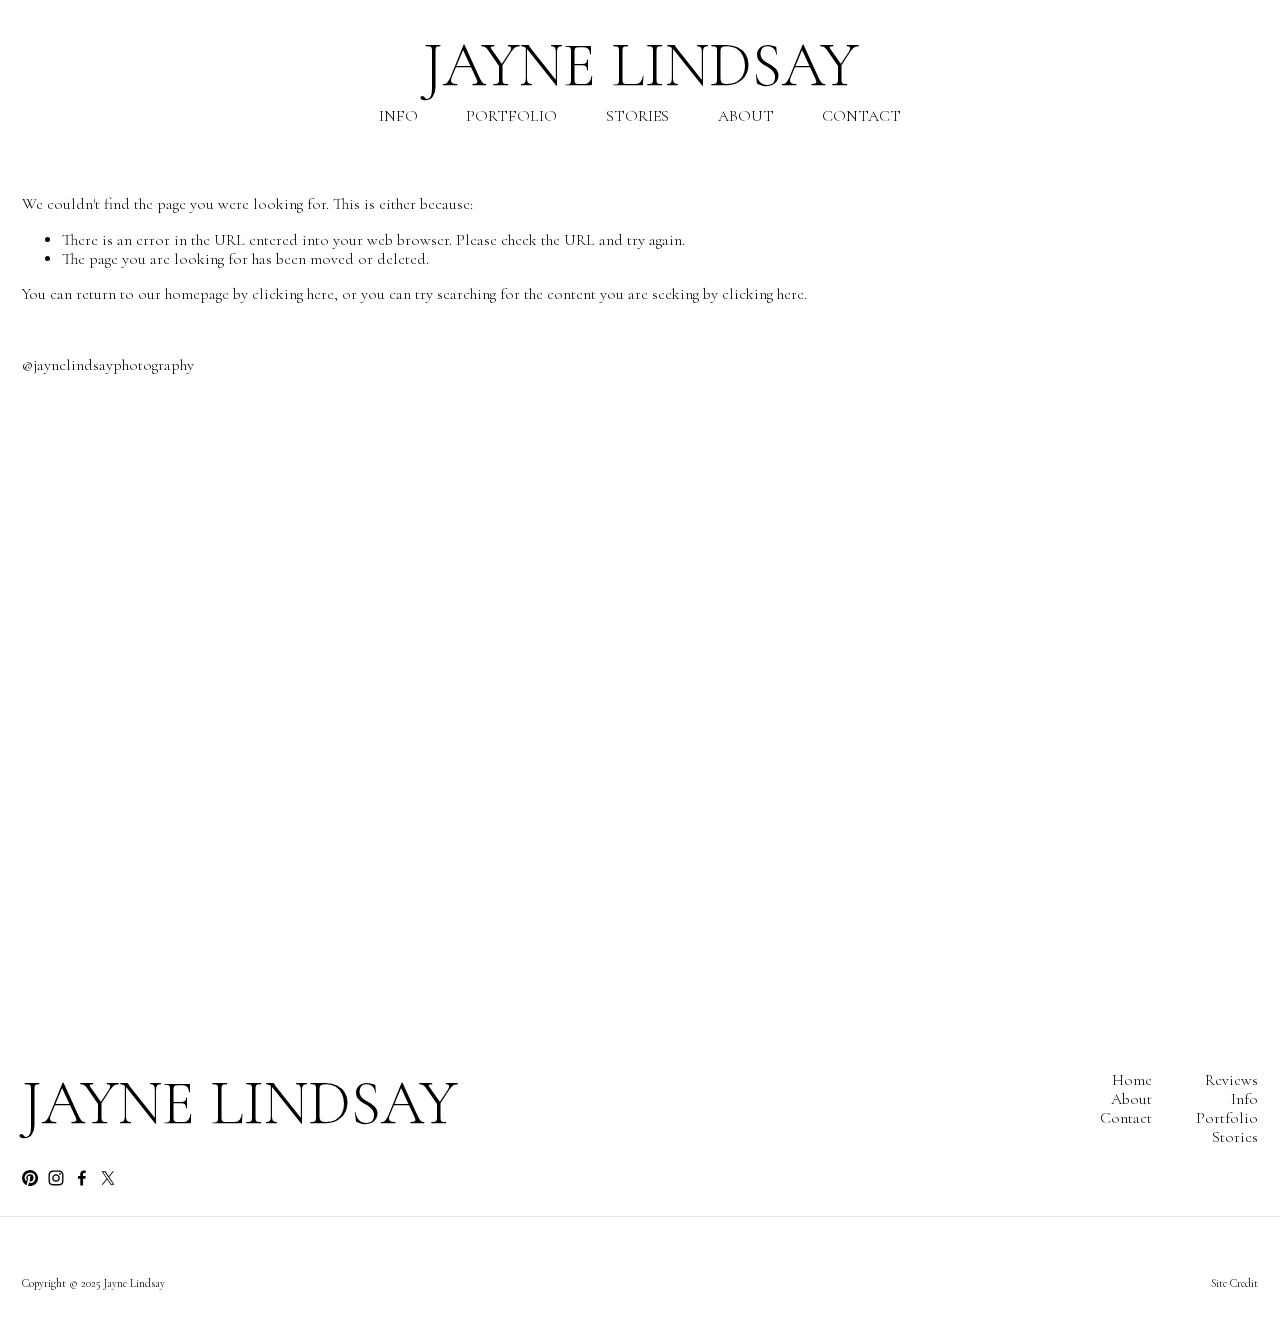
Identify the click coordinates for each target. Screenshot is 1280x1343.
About (746, 116)
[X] (108, 1178)
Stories (637, 116)
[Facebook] (82, 1178)
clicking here (293, 294)
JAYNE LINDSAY (640, 65)
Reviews (1231, 1080)
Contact (861, 116)
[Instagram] (56, 1178)
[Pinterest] (30, 1178)
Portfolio (511, 116)
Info (398, 116)
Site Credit (1234, 1283)
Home (1132, 1080)
